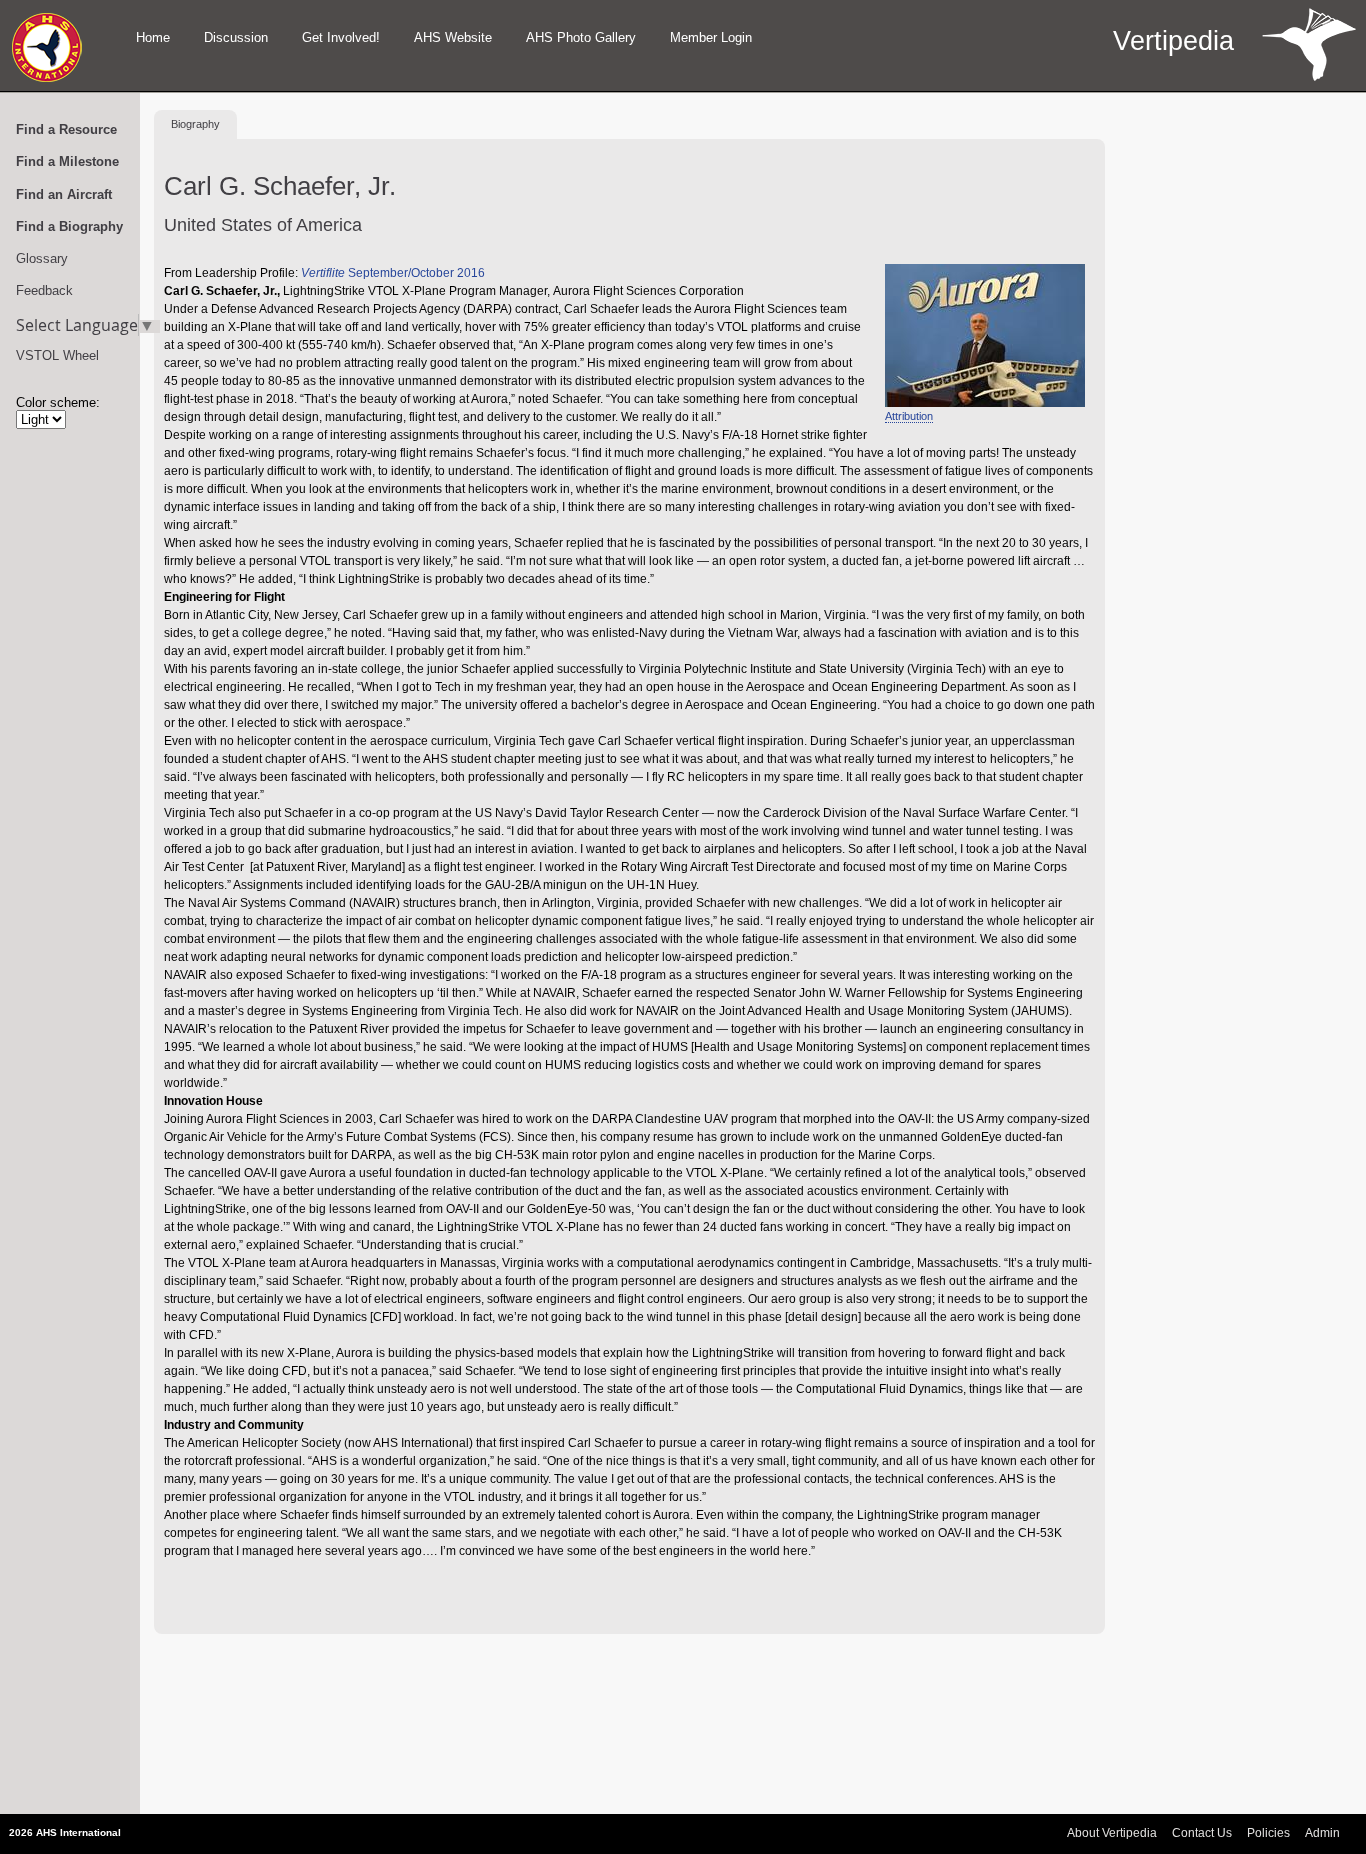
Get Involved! (341, 37)
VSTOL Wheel (57, 355)
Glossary (42, 258)
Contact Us (1202, 1833)
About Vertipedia (1112, 1833)
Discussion (236, 37)
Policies (1268, 1833)
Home (153, 37)
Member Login (711, 37)
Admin (1322, 1833)
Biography (195, 124)
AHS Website (453, 37)
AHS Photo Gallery (581, 37)
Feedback (44, 290)
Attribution (909, 416)
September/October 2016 (393, 273)
